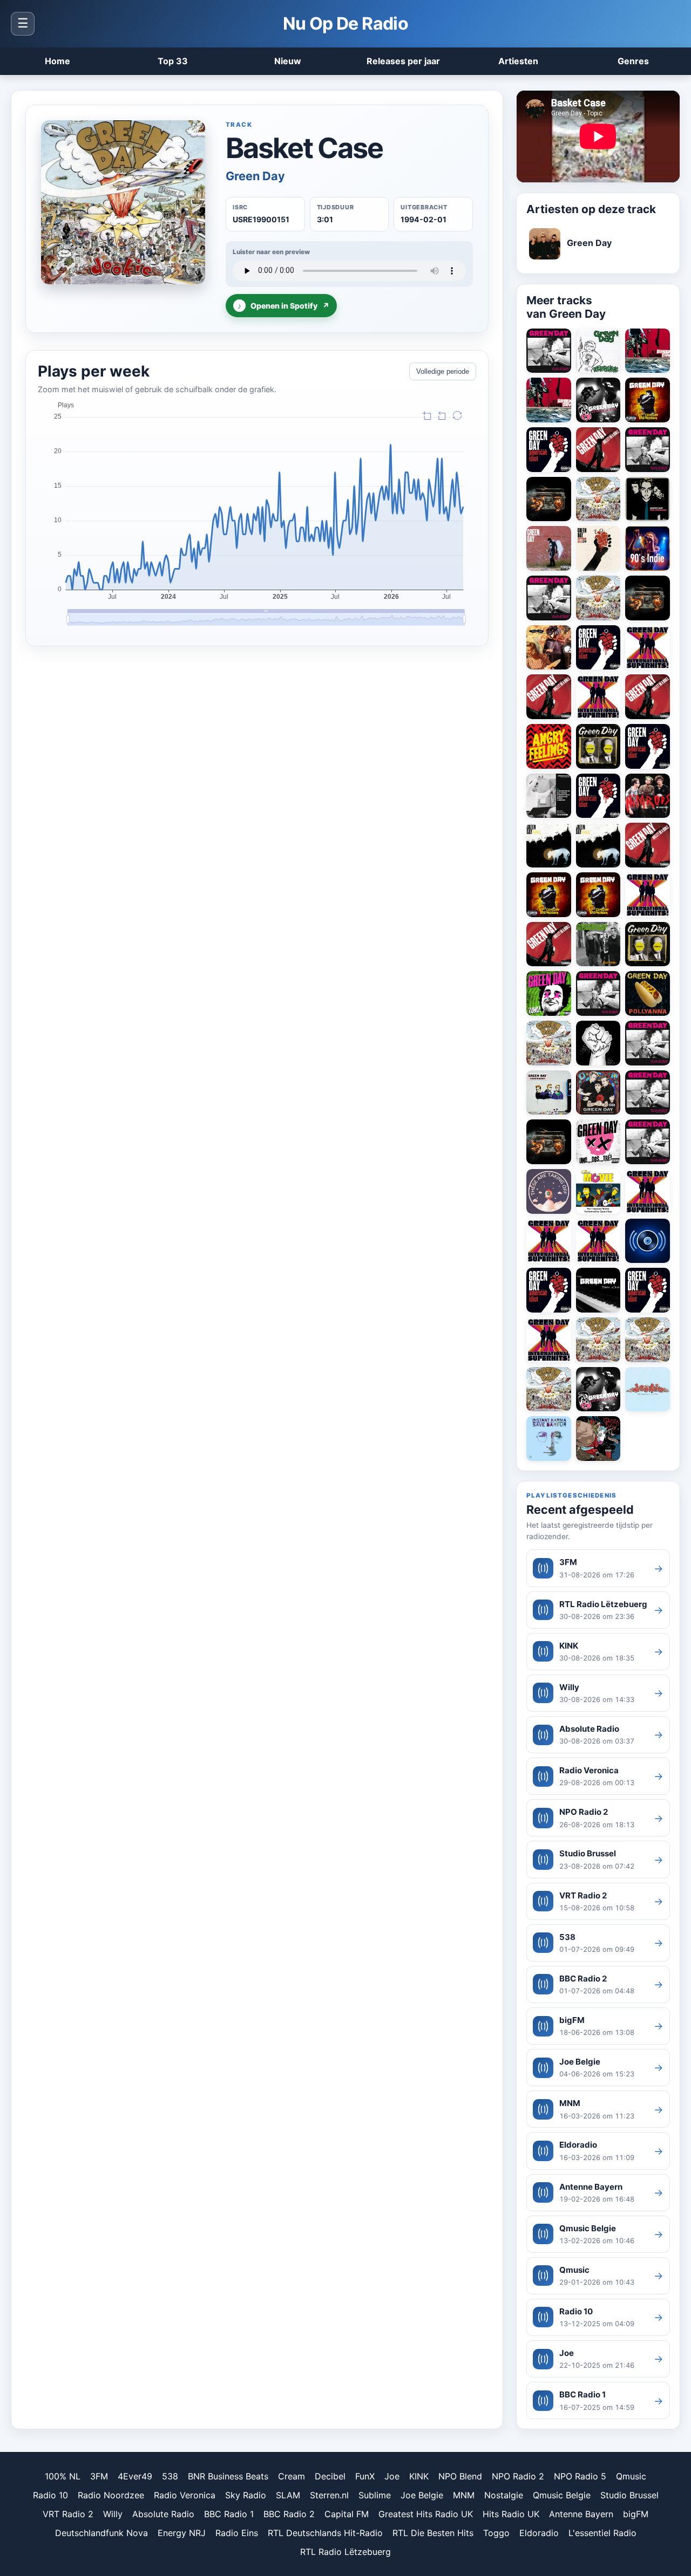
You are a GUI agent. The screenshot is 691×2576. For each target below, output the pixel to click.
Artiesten (518, 61)
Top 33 (173, 61)
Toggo (496, 2533)
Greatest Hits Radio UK (426, 2514)
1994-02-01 (424, 219)
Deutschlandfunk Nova (101, 2533)
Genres (633, 61)
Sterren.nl (329, 2495)
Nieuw (288, 61)
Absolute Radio (163, 2514)
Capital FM (347, 2514)
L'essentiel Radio (602, 2533)
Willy (113, 2514)
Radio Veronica (185, 2495)
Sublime (375, 2495)
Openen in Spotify (283, 306)
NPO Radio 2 (518, 2476)
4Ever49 (135, 2476)
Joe (392, 2476)
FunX (365, 2476)
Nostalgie (504, 2495)
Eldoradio (539, 2533)
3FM (99, 2476)
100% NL (63, 2476)
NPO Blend (460, 2476)
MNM (464, 2495)
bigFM (636, 2514)
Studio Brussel (629, 2495)
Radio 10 (50, 2495)
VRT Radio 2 (68, 2514)
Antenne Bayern (581, 2514)
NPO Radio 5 (580, 2476)
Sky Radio (246, 2495)
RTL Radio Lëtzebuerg (345, 2552)
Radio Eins (237, 2533)
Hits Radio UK (511, 2514)
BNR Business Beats (228, 2476)
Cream (292, 2476)
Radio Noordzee (111, 2495)
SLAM (288, 2495)
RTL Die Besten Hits (433, 2533)
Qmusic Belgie (562, 2495)
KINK (419, 2476)
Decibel (330, 2476)
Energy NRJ (182, 2533)
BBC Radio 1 (229, 2514)
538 (170, 2476)
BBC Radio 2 (289, 2514)
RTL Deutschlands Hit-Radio (325, 2533)
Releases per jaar (403, 61)
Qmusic (631, 2476)
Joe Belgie (422, 2495)
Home (57, 61)
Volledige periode (443, 371)
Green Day (255, 176)
